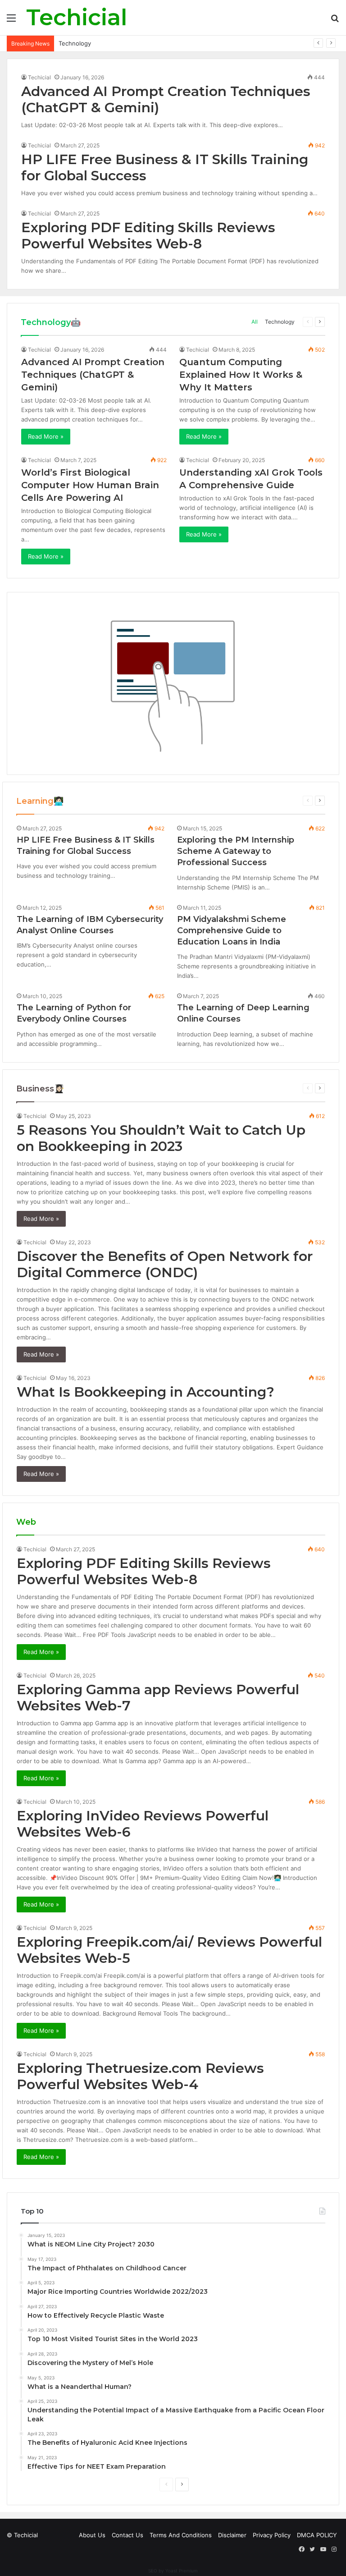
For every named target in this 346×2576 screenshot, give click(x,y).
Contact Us (127, 2535)
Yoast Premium (182, 2571)
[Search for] (335, 21)
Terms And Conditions (181, 2535)
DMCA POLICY (317, 2535)
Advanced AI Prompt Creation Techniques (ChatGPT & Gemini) (166, 99)
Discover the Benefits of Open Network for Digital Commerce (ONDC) (165, 1264)
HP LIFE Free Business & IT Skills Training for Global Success (165, 167)
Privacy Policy (272, 2535)
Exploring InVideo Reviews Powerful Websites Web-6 (143, 1824)
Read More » (46, 436)
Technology (75, 43)
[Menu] (11, 21)
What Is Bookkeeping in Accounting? (146, 1392)
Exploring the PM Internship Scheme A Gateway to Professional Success (236, 851)
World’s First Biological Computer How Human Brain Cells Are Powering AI (90, 485)
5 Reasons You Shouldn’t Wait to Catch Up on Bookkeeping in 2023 (161, 1138)
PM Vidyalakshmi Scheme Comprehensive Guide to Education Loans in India (232, 930)
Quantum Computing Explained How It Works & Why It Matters (241, 375)
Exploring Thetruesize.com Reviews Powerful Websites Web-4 (140, 2076)
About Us (92, 2535)
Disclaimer (232, 2535)
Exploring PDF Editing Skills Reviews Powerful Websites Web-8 (148, 236)
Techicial (39, 77)
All (255, 322)
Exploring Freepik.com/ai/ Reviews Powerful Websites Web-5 (169, 1950)
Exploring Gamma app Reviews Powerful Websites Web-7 (158, 1698)
